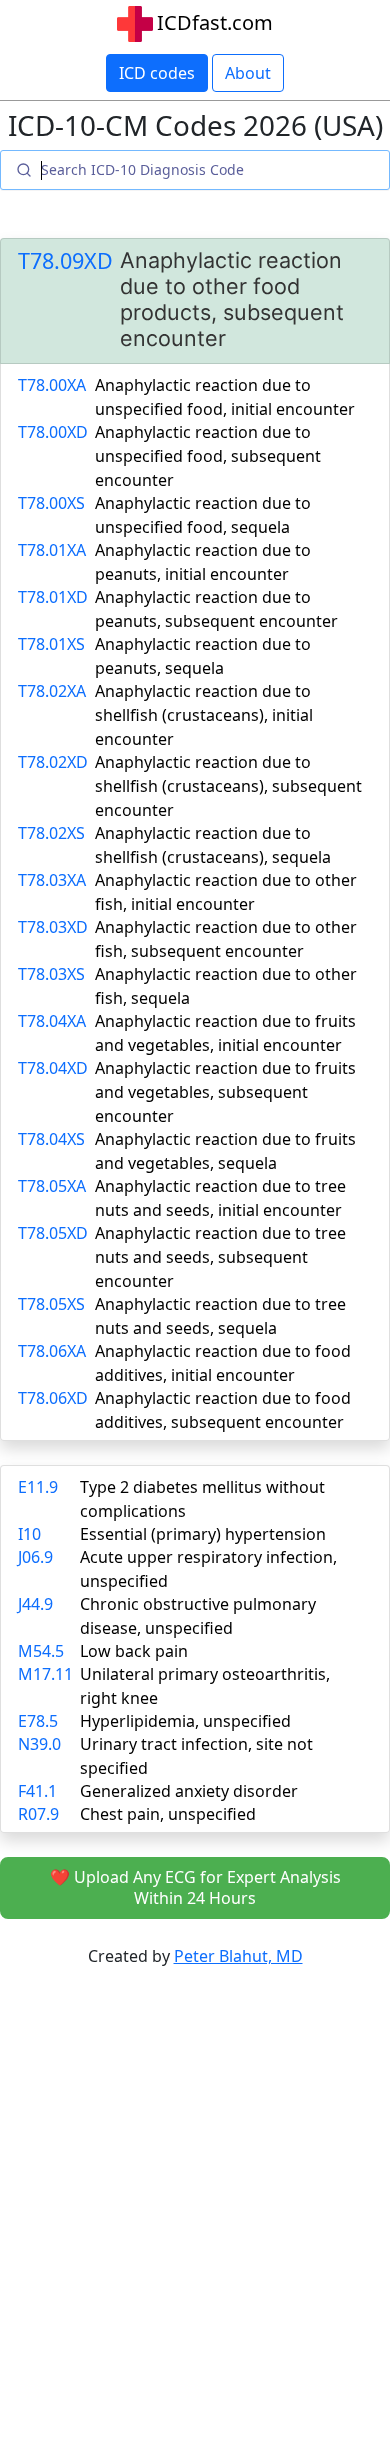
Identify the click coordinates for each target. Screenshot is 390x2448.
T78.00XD (53, 432)
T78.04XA (52, 1021)
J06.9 (35, 1557)
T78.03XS (51, 974)
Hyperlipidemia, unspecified (185, 1721)
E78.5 (38, 1721)
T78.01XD (53, 597)
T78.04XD (53, 1068)
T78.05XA (52, 1186)
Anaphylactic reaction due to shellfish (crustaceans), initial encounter (204, 715)
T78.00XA (52, 385)
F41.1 (37, 1791)
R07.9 (38, 1814)
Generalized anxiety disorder (189, 1791)
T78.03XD (53, 927)
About (248, 73)
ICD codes (157, 73)
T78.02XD (53, 762)
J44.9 (35, 1604)
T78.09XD (65, 261)
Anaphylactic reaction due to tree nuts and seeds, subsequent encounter (220, 1257)
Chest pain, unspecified (168, 1814)
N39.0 (39, 1744)
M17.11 (45, 1674)
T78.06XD (53, 1398)
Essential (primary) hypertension (203, 1534)
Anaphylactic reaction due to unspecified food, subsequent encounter (208, 456)
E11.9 (38, 1487)
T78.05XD (53, 1233)
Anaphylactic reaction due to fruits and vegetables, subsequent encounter (225, 1092)
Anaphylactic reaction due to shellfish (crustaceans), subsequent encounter (228, 786)
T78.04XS (51, 1139)
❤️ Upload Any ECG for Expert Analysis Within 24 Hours (195, 1887)
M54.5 (41, 1651)
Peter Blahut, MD (238, 1956)
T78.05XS (51, 1304)
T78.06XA (52, 1351)
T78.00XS (51, 503)
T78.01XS (51, 644)
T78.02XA (52, 691)
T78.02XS (51, 833)
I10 (29, 1534)
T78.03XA (52, 880)
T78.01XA (52, 550)
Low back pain (134, 1651)
